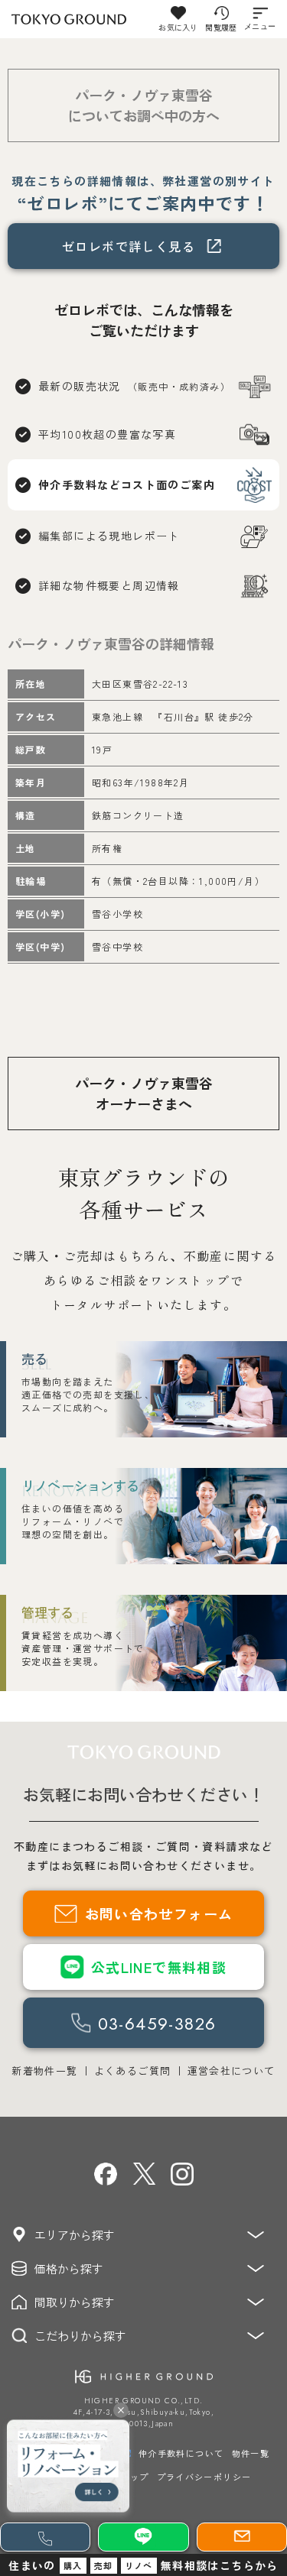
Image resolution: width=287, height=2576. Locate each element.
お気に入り (178, 27)
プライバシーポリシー (204, 2477)
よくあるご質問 (133, 2071)
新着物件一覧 (44, 2071)
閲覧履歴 (221, 27)
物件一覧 (251, 2453)
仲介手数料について (181, 2453)
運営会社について (232, 2071)
